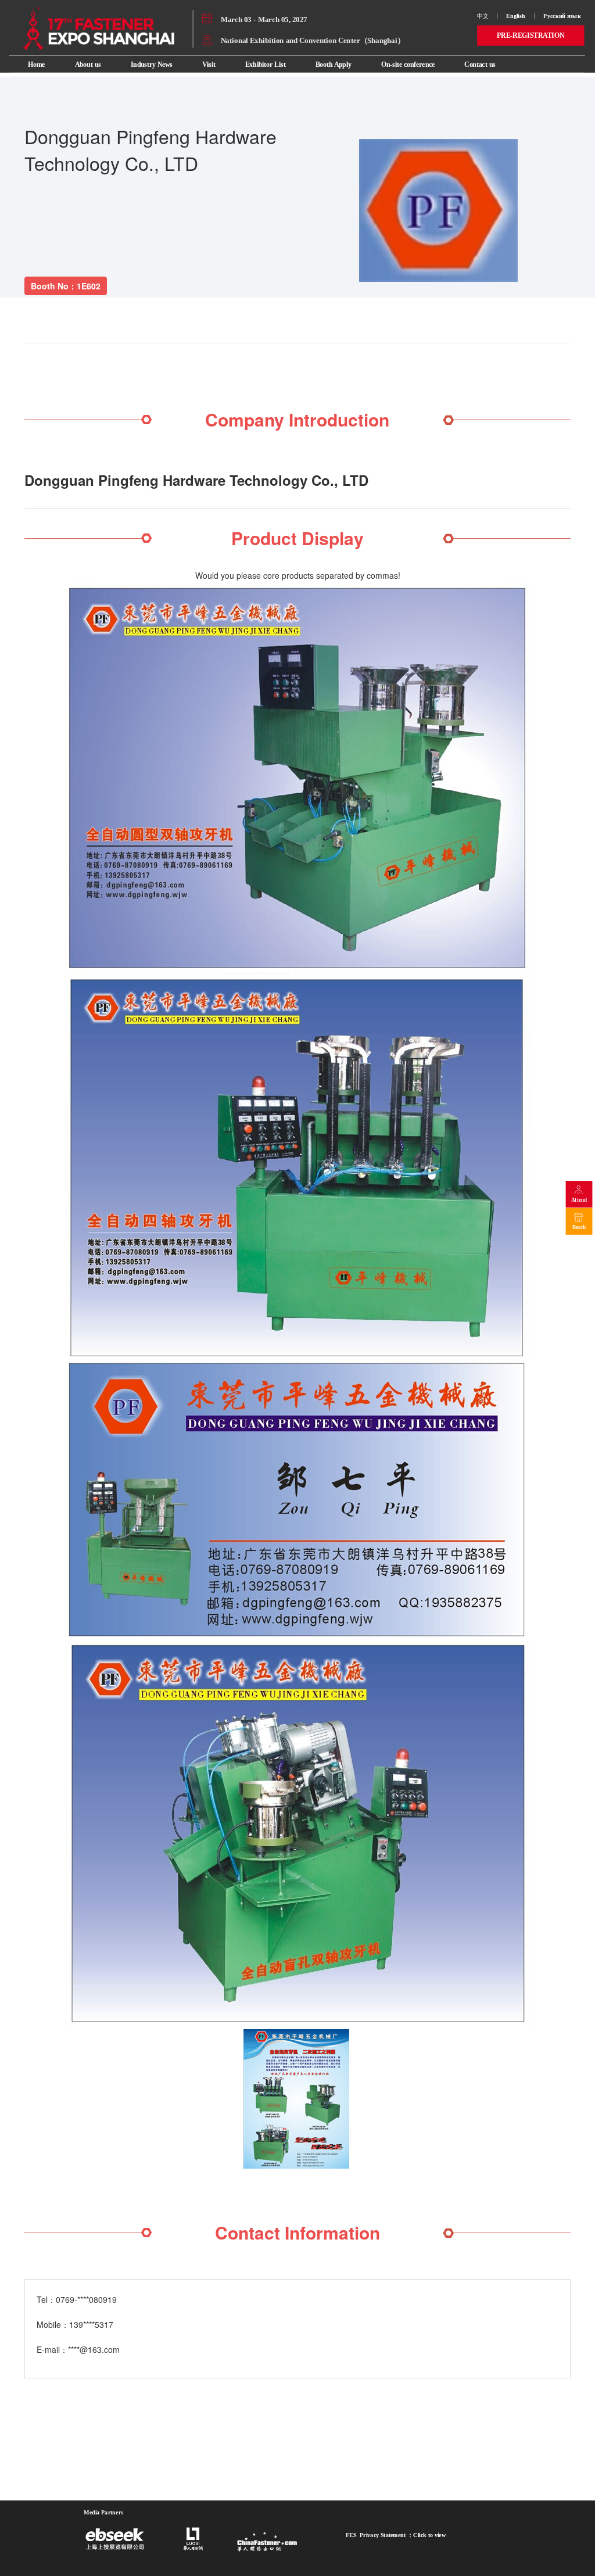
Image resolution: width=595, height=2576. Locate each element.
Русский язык (563, 16)
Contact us (480, 64)
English (516, 16)
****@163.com (94, 2349)
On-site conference (408, 64)
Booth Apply (334, 64)
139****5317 (91, 2324)
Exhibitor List (266, 64)
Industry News (152, 64)
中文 (483, 16)
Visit (209, 64)
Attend (579, 1200)
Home (36, 64)
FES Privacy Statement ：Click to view (396, 2535)
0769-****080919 (86, 2299)
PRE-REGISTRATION (531, 35)
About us (88, 64)
